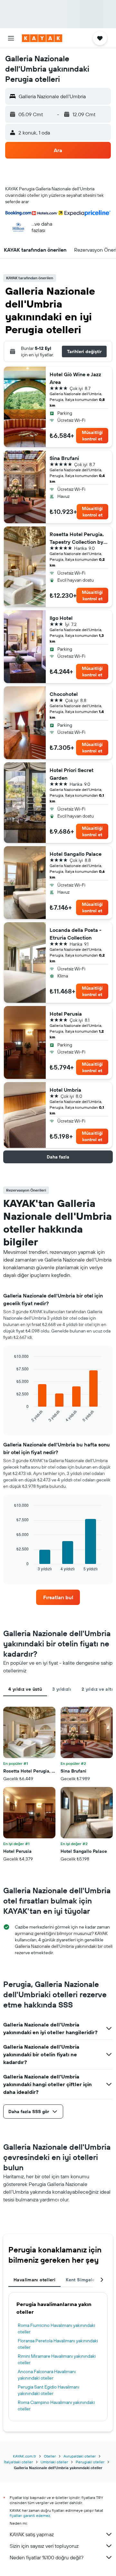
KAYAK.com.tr (24, 2456)
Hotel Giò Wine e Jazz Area (75, 378)
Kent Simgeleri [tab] (82, 2280)
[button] (11, 38)
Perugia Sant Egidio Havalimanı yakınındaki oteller (48, 2390)
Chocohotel (64, 694)
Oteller (50, 2456)
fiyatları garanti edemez (30, 2515)
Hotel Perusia (66, 1014)
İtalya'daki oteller (18, 2462)
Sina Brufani (64, 458)
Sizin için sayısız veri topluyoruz (44, 2546)
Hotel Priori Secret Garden (72, 774)
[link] (58, 1597)
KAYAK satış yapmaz (32, 2534)
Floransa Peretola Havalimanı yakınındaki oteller (58, 2344)
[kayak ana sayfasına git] (42, 38)
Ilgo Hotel (61, 618)
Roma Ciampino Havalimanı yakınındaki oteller (56, 2406)
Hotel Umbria (65, 1090)
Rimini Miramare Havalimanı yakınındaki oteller (57, 2359)
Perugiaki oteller (90, 2462)
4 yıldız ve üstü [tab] (25, 1689)
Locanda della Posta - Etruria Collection (76, 934)
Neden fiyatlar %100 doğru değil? (47, 2557)
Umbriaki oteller (54, 2462)
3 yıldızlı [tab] (62, 1689)
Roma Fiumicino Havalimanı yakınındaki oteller (56, 2329)
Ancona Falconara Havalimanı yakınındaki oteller (47, 2375)
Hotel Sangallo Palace (76, 854)
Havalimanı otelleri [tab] (34, 2280)
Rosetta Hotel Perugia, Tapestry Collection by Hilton (77, 538)
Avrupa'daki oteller (80, 2456)
